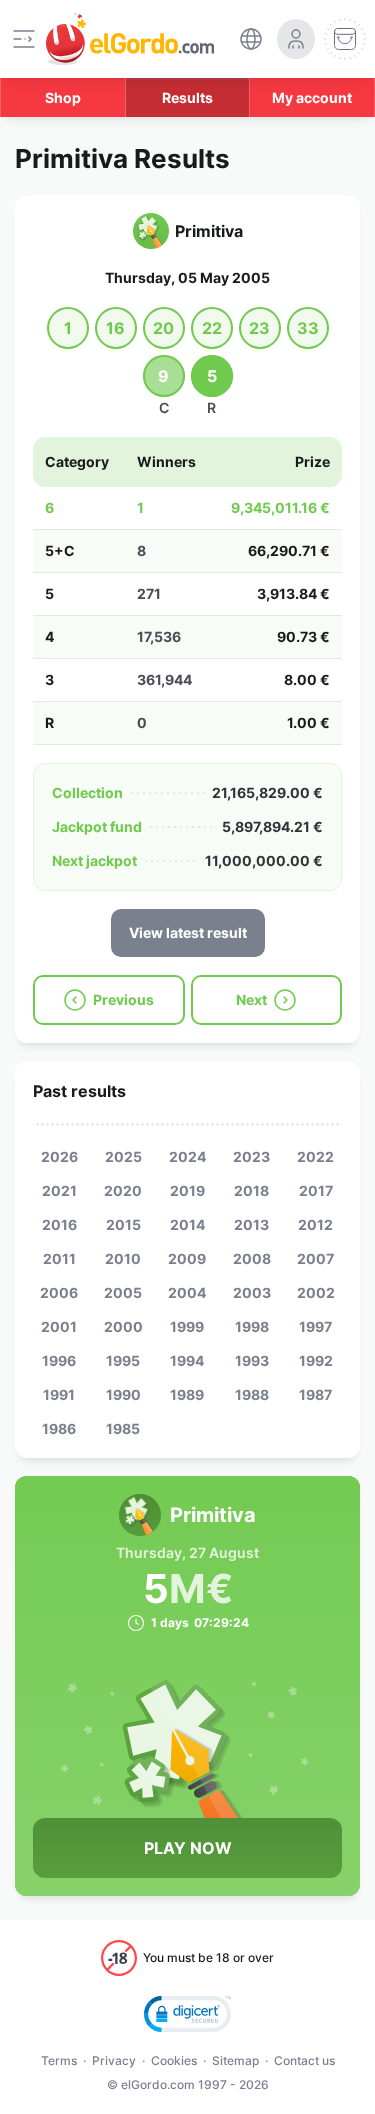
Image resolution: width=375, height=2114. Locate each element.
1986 (59, 1428)
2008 (252, 1258)
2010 (123, 1258)
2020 (123, 1190)
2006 (59, 1292)
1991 (59, 1394)
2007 (315, 1258)
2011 (59, 1258)
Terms (59, 2060)
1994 (187, 1360)
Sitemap (235, 2060)
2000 (123, 1326)
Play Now (188, 1848)
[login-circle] (296, 39)
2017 (316, 1190)
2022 (315, 1156)
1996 (59, 1360)
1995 (123, 1360)
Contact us (304, 2060)
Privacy (114, 2060)
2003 (252, 1292)
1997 (315, 1326)
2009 (187, 1258)
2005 (123, 1292)
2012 (315, 1224)
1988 (252, 1394)
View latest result (188, 932)
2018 (251, 1190)
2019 (187, 1190)
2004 (187, 1292)
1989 (187, 1394)
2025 (123, 1156)
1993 (252, 1360)
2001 (59, 1326)
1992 (316, 1360)
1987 (315, 1394)
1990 (123, 1394)
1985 (123, 1428)
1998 (252, 1326)
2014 (187, 1224)
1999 (187, 1326)
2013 (251, 1224)
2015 (123, 1224)
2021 (59, 1190)
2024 (187, 1156)
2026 (59, 1156)
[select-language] (251, 39)
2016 (59, 1224)
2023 (251, 1156)
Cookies (174, 2060)
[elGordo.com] (130, 39)
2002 (316, 1292)
